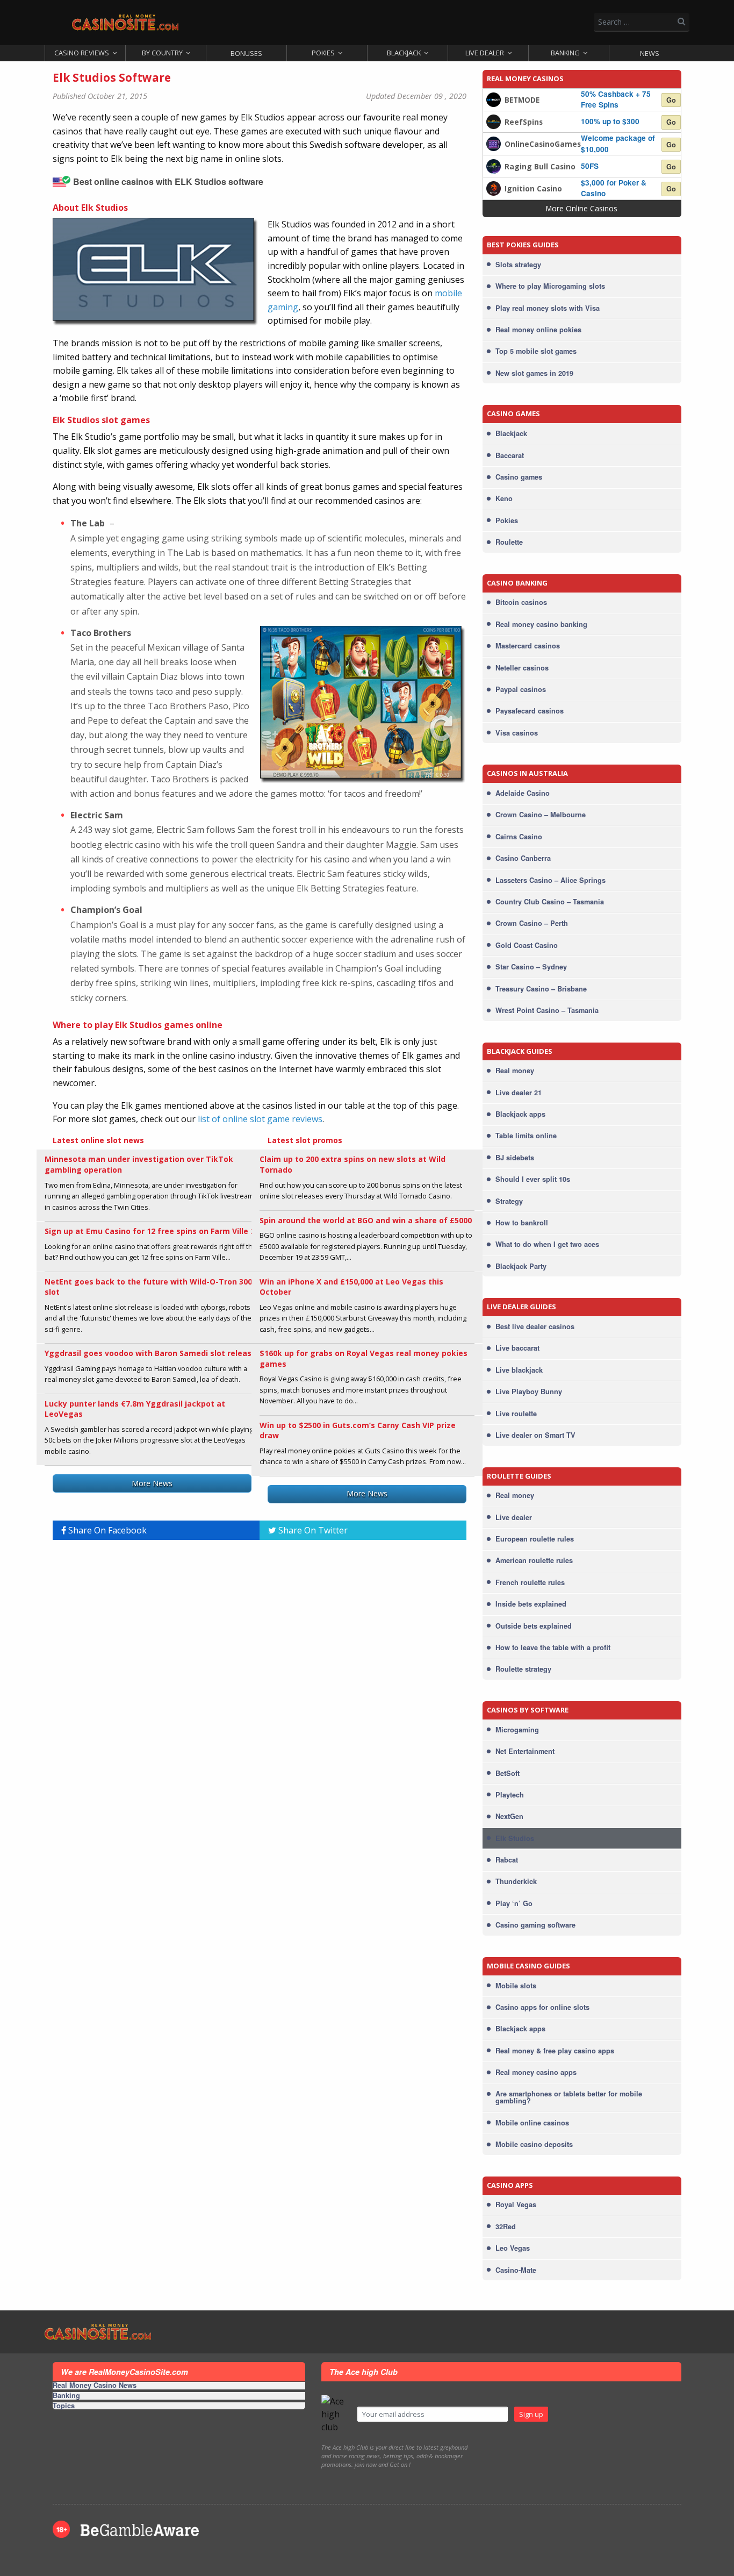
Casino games (519, 477)
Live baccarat (517, 1348)
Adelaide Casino (523, 793)
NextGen (509, 1816)
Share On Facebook (106, 1530)
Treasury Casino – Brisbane (541, 989)
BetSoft (508, 1773)
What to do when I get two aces (547, 1244)
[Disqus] (260, 1683)
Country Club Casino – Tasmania (550, 902)
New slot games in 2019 (534, 373)
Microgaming (517, 1730)
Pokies (323, 53)
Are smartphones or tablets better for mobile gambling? (569, 2097)
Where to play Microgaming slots (550, 286)
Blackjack (404, 53)
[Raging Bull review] (494, 165)
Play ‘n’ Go (514, 1903)
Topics (64, 2406)
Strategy (509, 1201)
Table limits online (526, 1136)
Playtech (510, 1795)
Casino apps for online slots (542, 2007)
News (650, 53)
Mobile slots (516, 1986)
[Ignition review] (494, 187)
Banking (565, 53)
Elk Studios (515, 1838)
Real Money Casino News (95, 2386)
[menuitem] (85, 53)
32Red (506, 2227)
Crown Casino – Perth (532, 923)
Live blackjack (519, 1370)
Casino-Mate (516, 2270)
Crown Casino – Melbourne (541, 815)
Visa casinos (517, 733)
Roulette (509, 542)
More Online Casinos (582, 208)
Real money (515, 1071)
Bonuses (246, 53)
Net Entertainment (525, 1751)
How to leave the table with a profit (553, 1647)
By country (162, 53)
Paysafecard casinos (530, 711)
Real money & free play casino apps (555, 2051)
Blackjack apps (520, 1114)
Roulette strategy (523, 1669)
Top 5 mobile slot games (536, 351)
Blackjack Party (521, 1266)
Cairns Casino (519, 837)
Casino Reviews (82, 53)
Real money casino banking (541, 624)
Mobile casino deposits (534, 2144)
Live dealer (514, 1517)
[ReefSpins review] (494, 121)
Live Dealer (485, 53)
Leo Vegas (513, 2248)
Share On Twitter (312, 1530)
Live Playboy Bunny (529, 1392)
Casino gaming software (535, 1925)
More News (152, 1483)
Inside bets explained (531, 1604)
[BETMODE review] (494, 98)
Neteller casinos (522, 668)
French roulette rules (530, 1582)
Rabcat (507, 1860)
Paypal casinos (521, 689)
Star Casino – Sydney (531, 967)
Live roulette (516, 1414)
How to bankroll (522, 1223)
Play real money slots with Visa (548, 308)
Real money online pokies (538, 330)
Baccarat (510, 455)
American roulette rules (534, 1560)
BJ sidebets (515, 1158)
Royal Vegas (516, 2204)
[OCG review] (494, 143)
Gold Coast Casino (527, 945)
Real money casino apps (536, 2072)
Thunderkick (516, 1881)
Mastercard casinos (528, 646)
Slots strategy (518, 265)
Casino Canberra (523, 858)
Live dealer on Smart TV (535, 1435)
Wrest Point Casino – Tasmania (547, 1010)
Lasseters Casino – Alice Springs (550, 880)
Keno (504, 498)
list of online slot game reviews (260, 1119)
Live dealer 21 (519, 1093)
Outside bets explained (534, 1626)
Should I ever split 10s (533, 1179)
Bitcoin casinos (521, 602)
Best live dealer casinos (535, 1326)
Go (671, 100)
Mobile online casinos (532, 2123)
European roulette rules (535, 1539)
